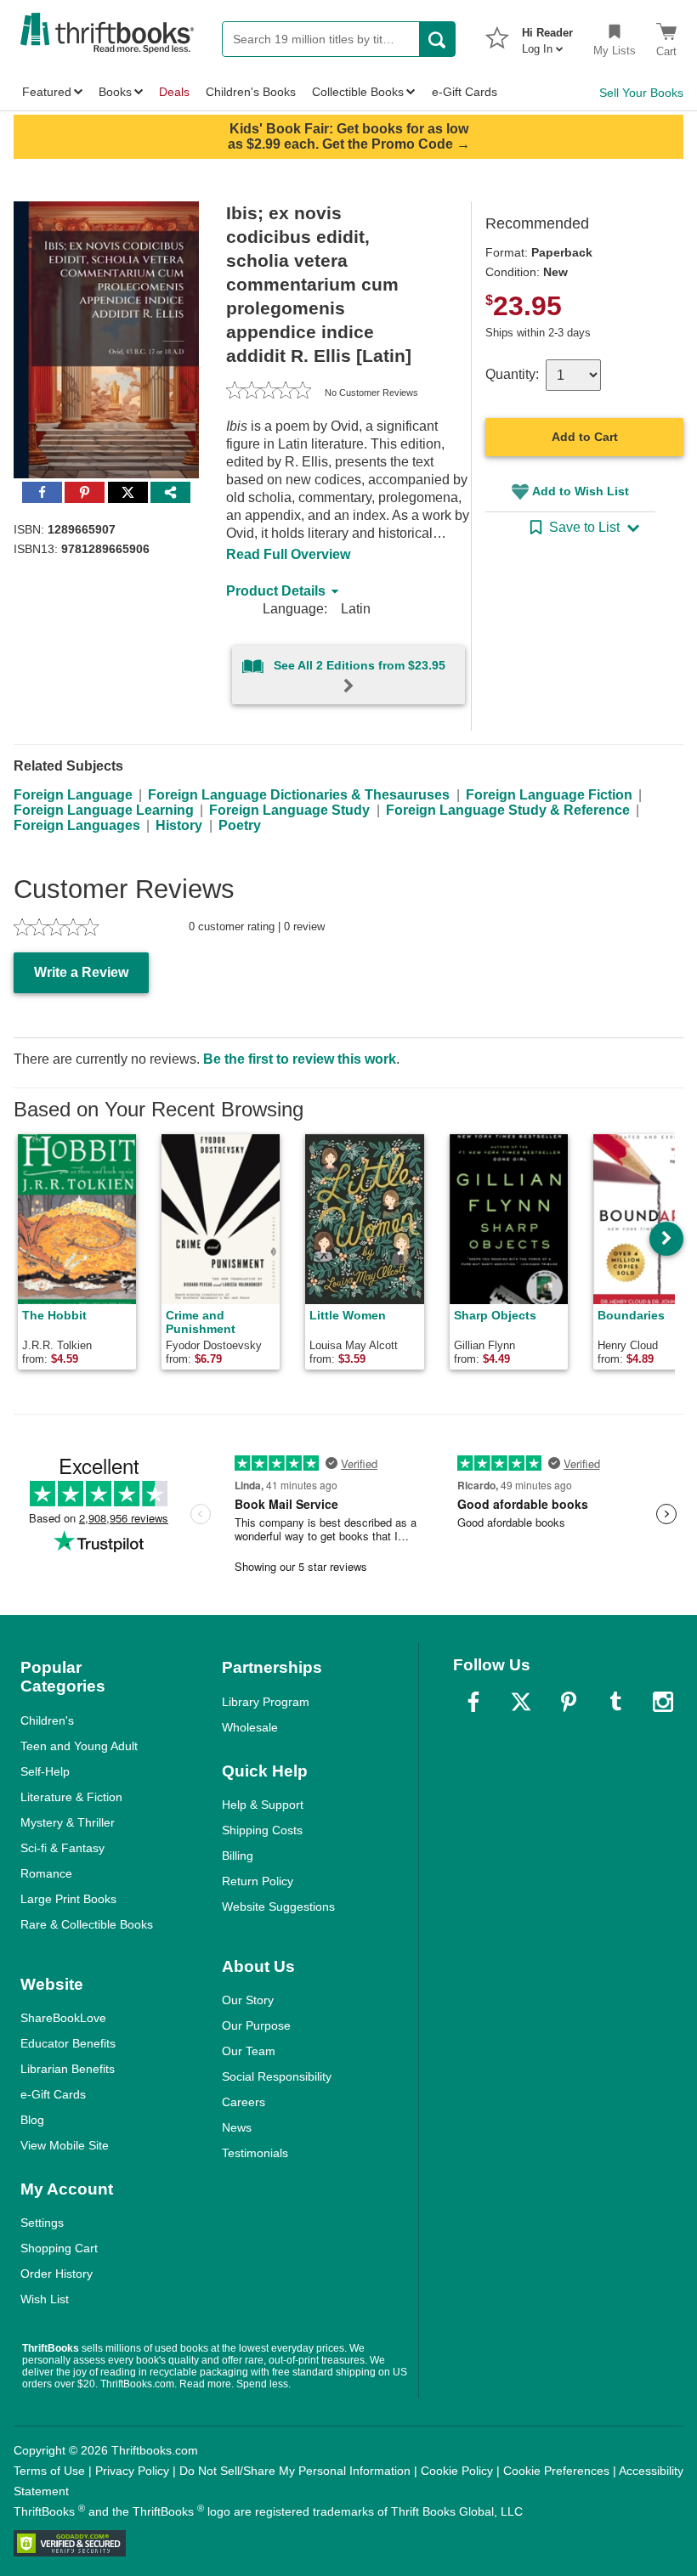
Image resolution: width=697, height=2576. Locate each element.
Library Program (266, 1702)
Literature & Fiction (71, 1797)
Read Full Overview (288, 554)
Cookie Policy (457, 2471)
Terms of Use (49, 2471)
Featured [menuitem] (47, 92)
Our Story (248, 2000)
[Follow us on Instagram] (663, 1702)
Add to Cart (585, 437)
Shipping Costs (262, 1830)
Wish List (45, 2299)
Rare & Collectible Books (87, 1924)
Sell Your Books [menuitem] (641, 93)
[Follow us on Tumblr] (615, 1702)
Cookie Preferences (556, 2471)
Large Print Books (68, 1899)
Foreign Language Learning (104, 810)
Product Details (276, 591)
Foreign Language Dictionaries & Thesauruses (299, 795)
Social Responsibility (277, 2076)
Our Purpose (256, 2025)
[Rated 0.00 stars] (269, 393)
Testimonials (255, 2153)
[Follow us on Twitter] (521, 1702)
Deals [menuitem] (174, 92)
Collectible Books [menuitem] (358, 92)
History (179, 825)
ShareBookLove (63, 2018)
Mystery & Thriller (68, 1822)
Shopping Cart (59, 2248)
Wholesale (250, 1727)
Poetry (240, 825)
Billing (238, 1856)
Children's (47, 1720)
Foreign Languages (77, 825)
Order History (57, 2274)
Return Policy (258, 1881)
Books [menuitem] (115, 92)
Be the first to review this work (300, 1059)
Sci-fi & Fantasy (62, 1848)
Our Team (249, 2051)
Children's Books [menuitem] (251, 92)
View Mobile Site (65, 2145)
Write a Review (81, 972)
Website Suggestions (278, 1907)
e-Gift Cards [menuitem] (465, 92)
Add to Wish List (581, 491)
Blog (32, 2120)
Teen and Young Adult (79, 1746)
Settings (42, 2223)
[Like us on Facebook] (473, 1702)
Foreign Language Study (289, 810)
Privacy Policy (132, 2471)
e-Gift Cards (53, 2094)
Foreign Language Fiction (549, 795)
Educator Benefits (68, 2043)
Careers (244, 2102)
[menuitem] (547, 36)
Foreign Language (73, 795)
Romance (46, 1873)
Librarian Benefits (68, 2069)
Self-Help (45, 1771)
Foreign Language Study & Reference (508, 810)
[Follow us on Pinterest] (569, 1702)
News (237, 2127)
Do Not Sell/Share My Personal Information (295, 2471)
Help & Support (263, 1805)
